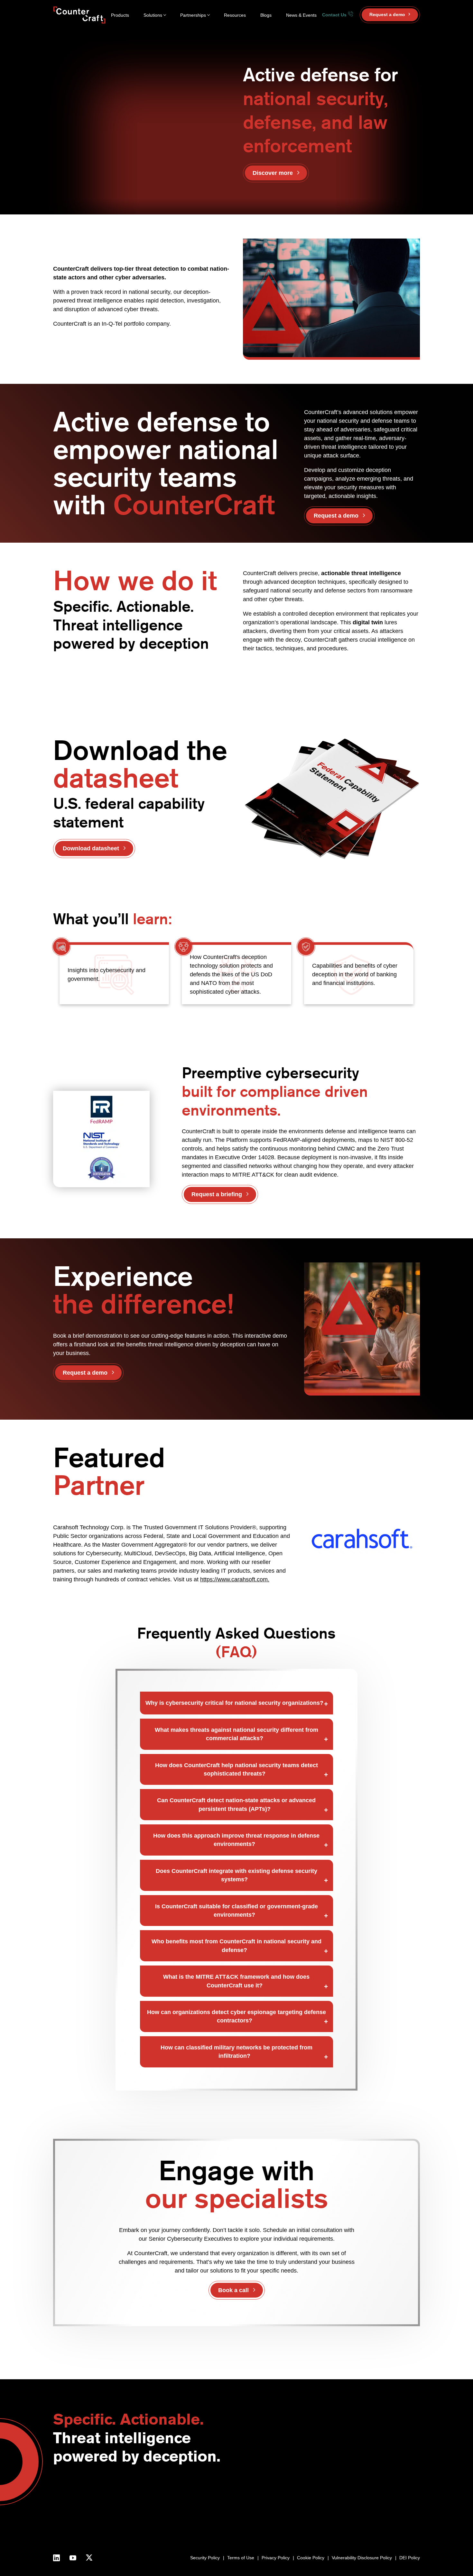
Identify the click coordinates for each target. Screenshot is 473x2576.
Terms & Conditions (244, 2528)
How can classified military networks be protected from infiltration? (236, 2052)
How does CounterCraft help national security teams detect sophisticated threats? (236, 1769)
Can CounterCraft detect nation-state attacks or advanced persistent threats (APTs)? (236, 1804)
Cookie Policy (311, 2558)
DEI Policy (410, 2558)
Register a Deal (327, 2499)
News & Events (301, 15)
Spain (285, 2506)
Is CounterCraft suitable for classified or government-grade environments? (236, 1911)
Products (120, 15)
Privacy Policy (276, 2558)
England (288, 2499)
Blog (384, 2492)
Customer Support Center (338, 2506)
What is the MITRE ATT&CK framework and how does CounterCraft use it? (236, 1981)
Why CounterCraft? (244, 2499)
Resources (235, 15)
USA (284, 2492)
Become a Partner (330, 2492)
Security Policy (205, 2558)
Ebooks (387, 2506)
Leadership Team (242, 2514)
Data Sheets (392, 2514)
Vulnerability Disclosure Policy (362, 2558)
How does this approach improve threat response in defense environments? (236, 1840)
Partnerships (193, 15)
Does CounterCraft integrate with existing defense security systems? (236, 1875)
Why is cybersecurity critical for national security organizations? (234, 1703)
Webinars (389, 2499)
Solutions (153, 15)
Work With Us (238, 2521)
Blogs (266, 15)
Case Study (392, 2521)
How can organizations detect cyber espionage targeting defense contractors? (236, 2016)
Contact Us (335, 15)
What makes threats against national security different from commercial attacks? (236, 1734)
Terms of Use (241, 2558)
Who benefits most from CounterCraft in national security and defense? (236, 1946)
